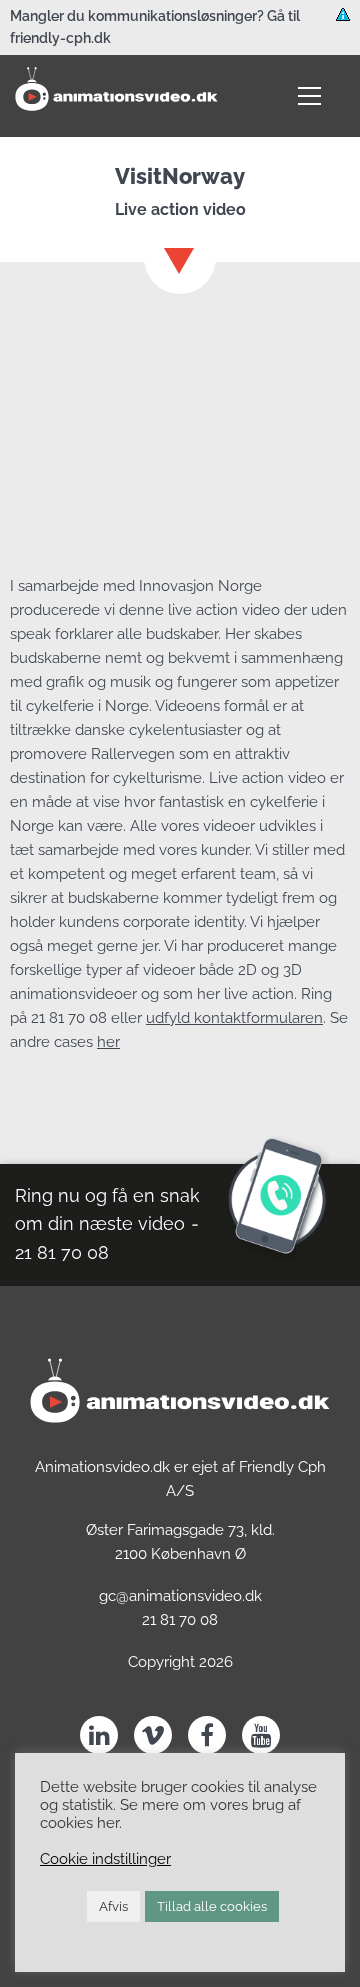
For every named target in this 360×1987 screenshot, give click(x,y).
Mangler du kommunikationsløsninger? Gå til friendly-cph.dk (155, 27)
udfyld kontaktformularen (234, 1018)
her (108, 1042)
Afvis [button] (113, 1906)
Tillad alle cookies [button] (212, 1906)
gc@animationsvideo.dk (180, 1596)
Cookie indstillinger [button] (105, 1858)
